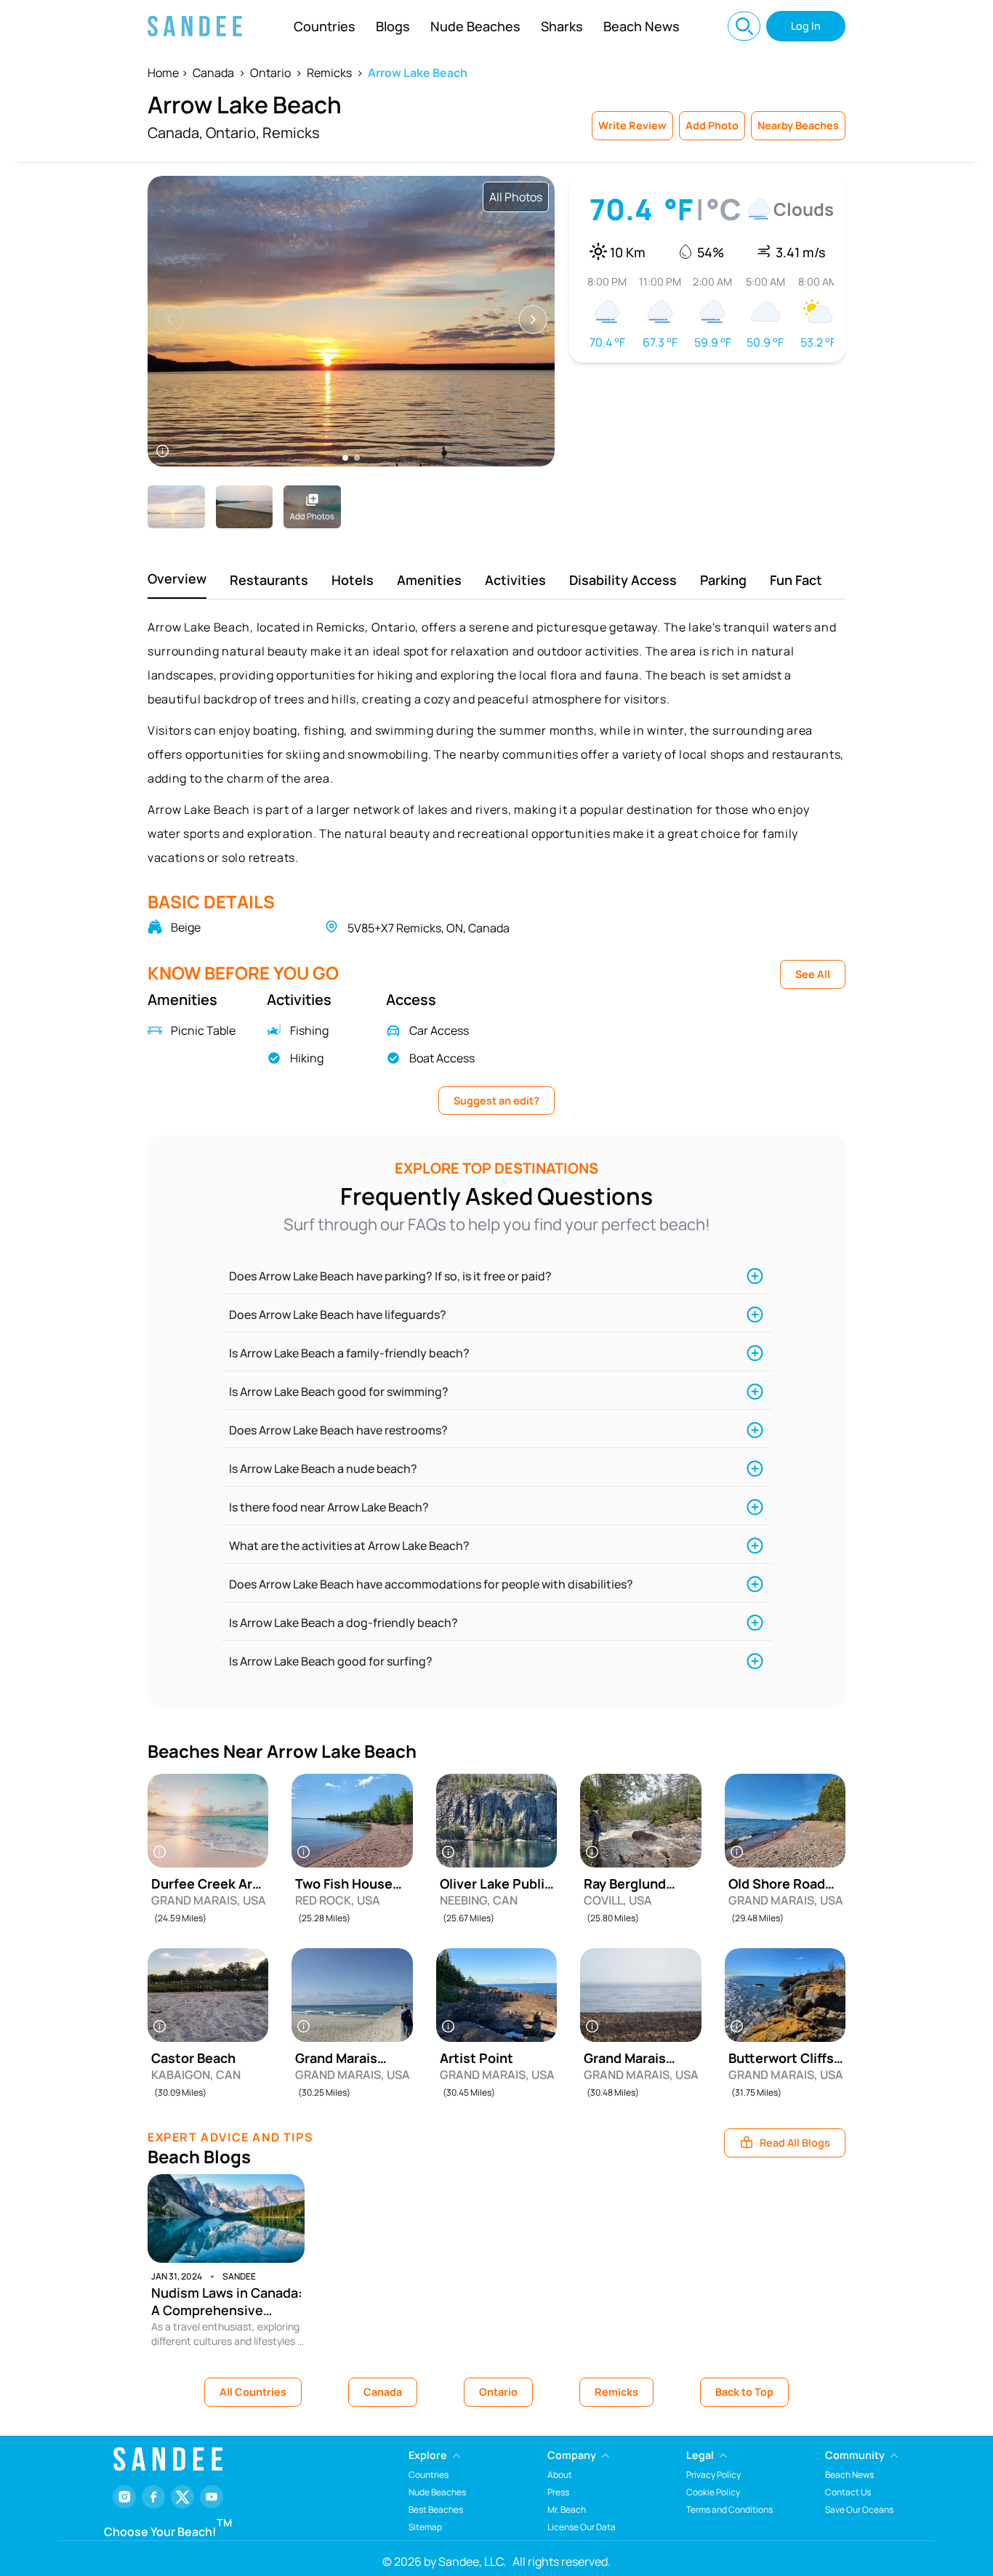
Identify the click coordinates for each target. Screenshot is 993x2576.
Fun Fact (796, 580)
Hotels (353, 580)
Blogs (393, 26)
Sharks (562, 26)
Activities (515, 580)
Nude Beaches (475, 26)
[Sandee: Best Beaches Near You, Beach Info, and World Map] (195, 26)
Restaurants (269, 580)
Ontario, (233, 133)
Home (163, 73)
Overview (177, 578)
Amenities (429, 580)
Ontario (270, 73)
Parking (723, 580)
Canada (213, 73)
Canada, (175, 133)
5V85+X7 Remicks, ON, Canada (429, 928)
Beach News (642, 26)
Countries (325, 26)
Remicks (329, 73)
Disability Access (623, 580)
